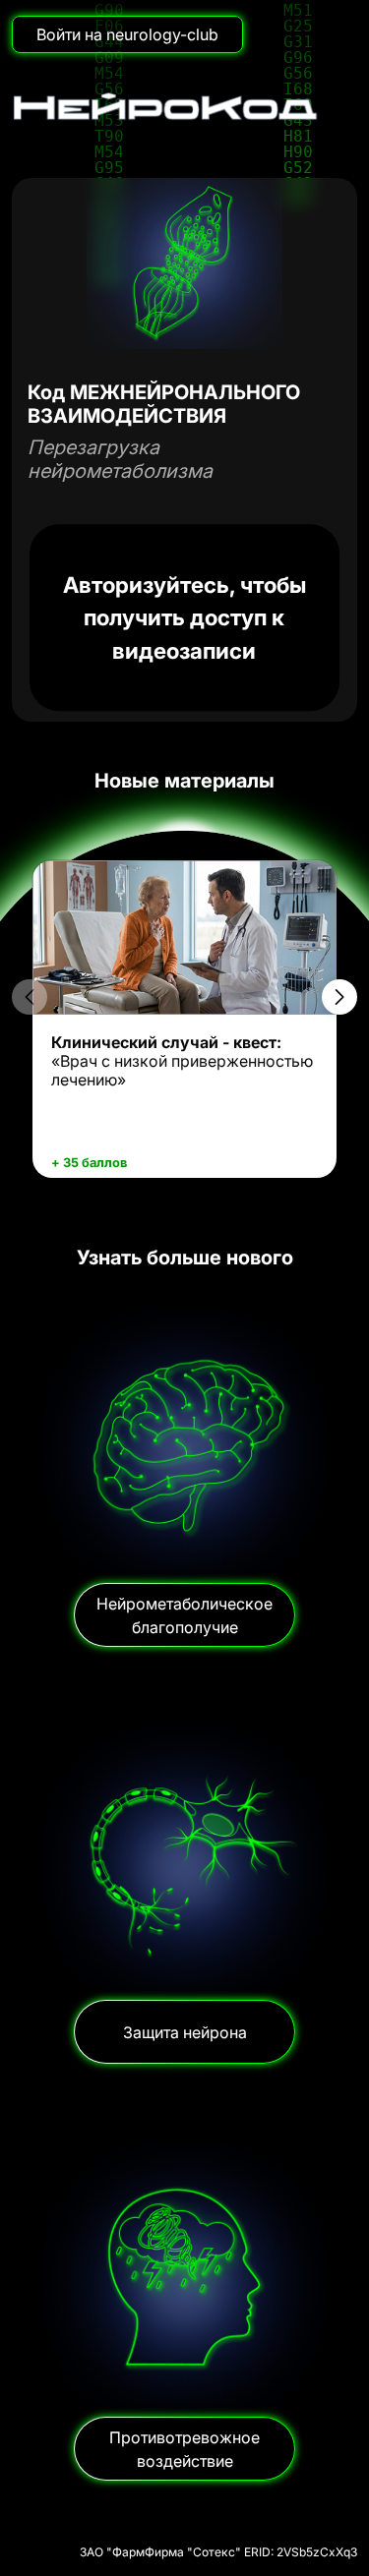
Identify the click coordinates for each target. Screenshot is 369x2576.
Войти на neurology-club (127, 34)
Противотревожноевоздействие (184, 2449)
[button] (339, 997)
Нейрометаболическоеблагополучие (184, 1615)
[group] (184, 1020)
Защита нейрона (185, 2032)
